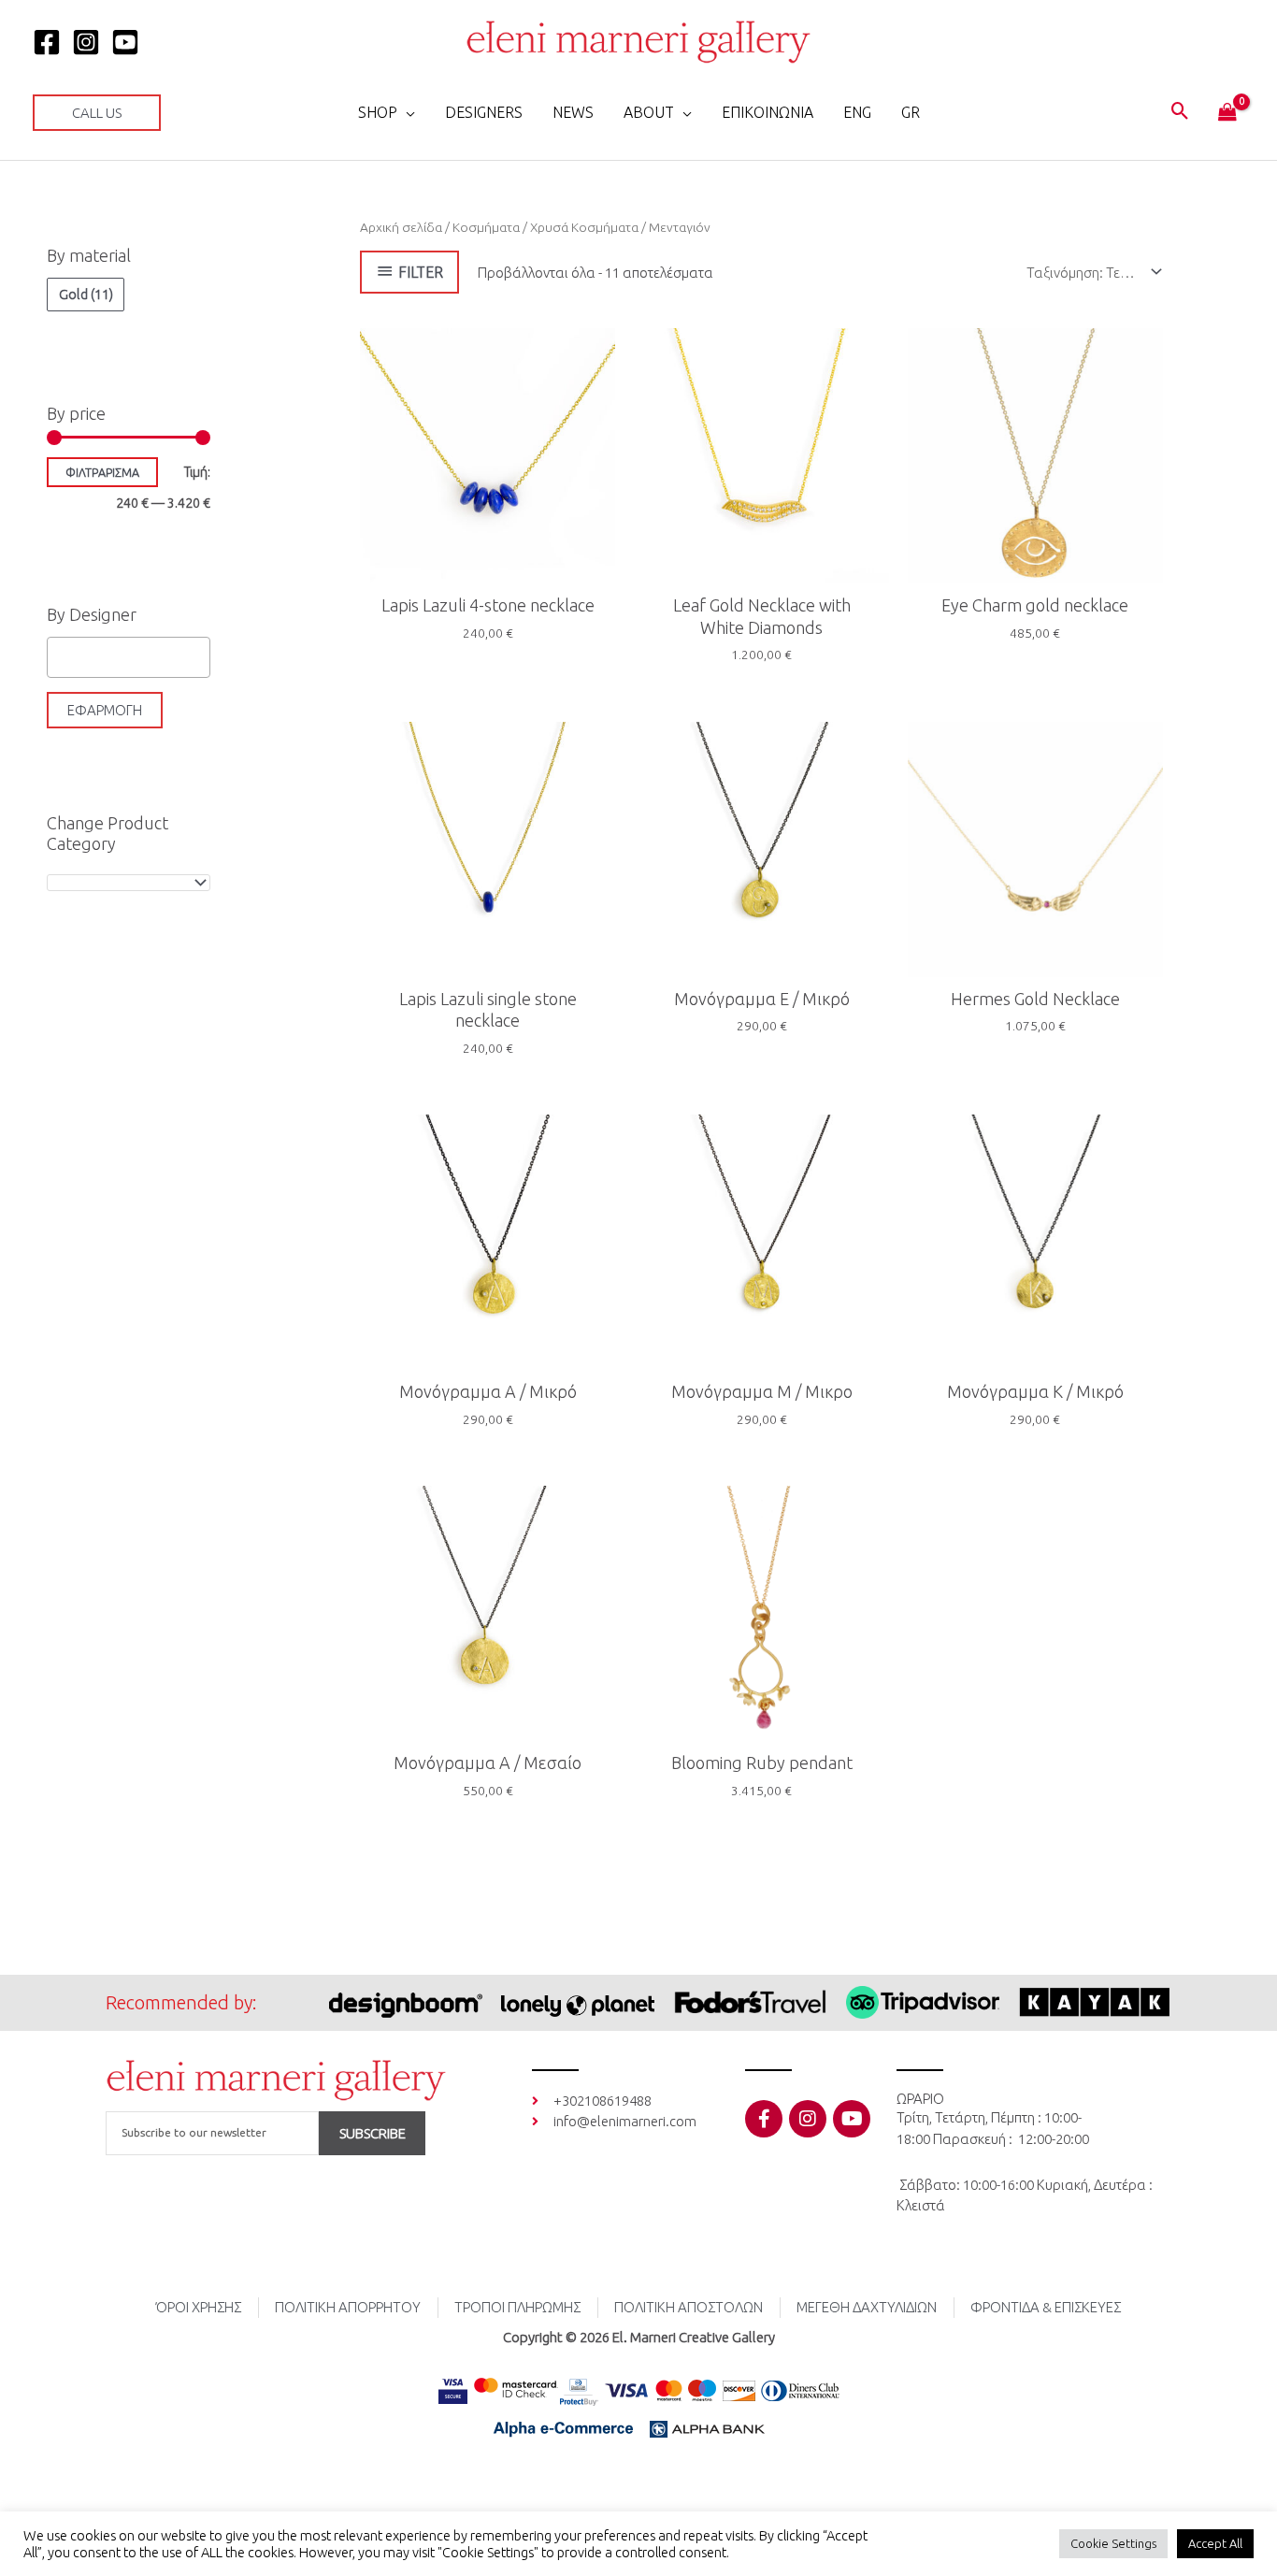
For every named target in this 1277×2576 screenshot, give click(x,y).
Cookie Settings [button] (1113, 2543)
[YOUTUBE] (125, 42)
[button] (97, 113)
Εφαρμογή (105, 710)
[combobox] (129, 883)
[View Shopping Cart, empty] (1227, 113)
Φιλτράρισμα (102, 472)
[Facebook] (47, 42)
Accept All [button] (1215, 2543)
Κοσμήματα (486, 227)
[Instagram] (86, 42)
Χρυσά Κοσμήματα (584, 227)
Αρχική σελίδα (401, 227)
